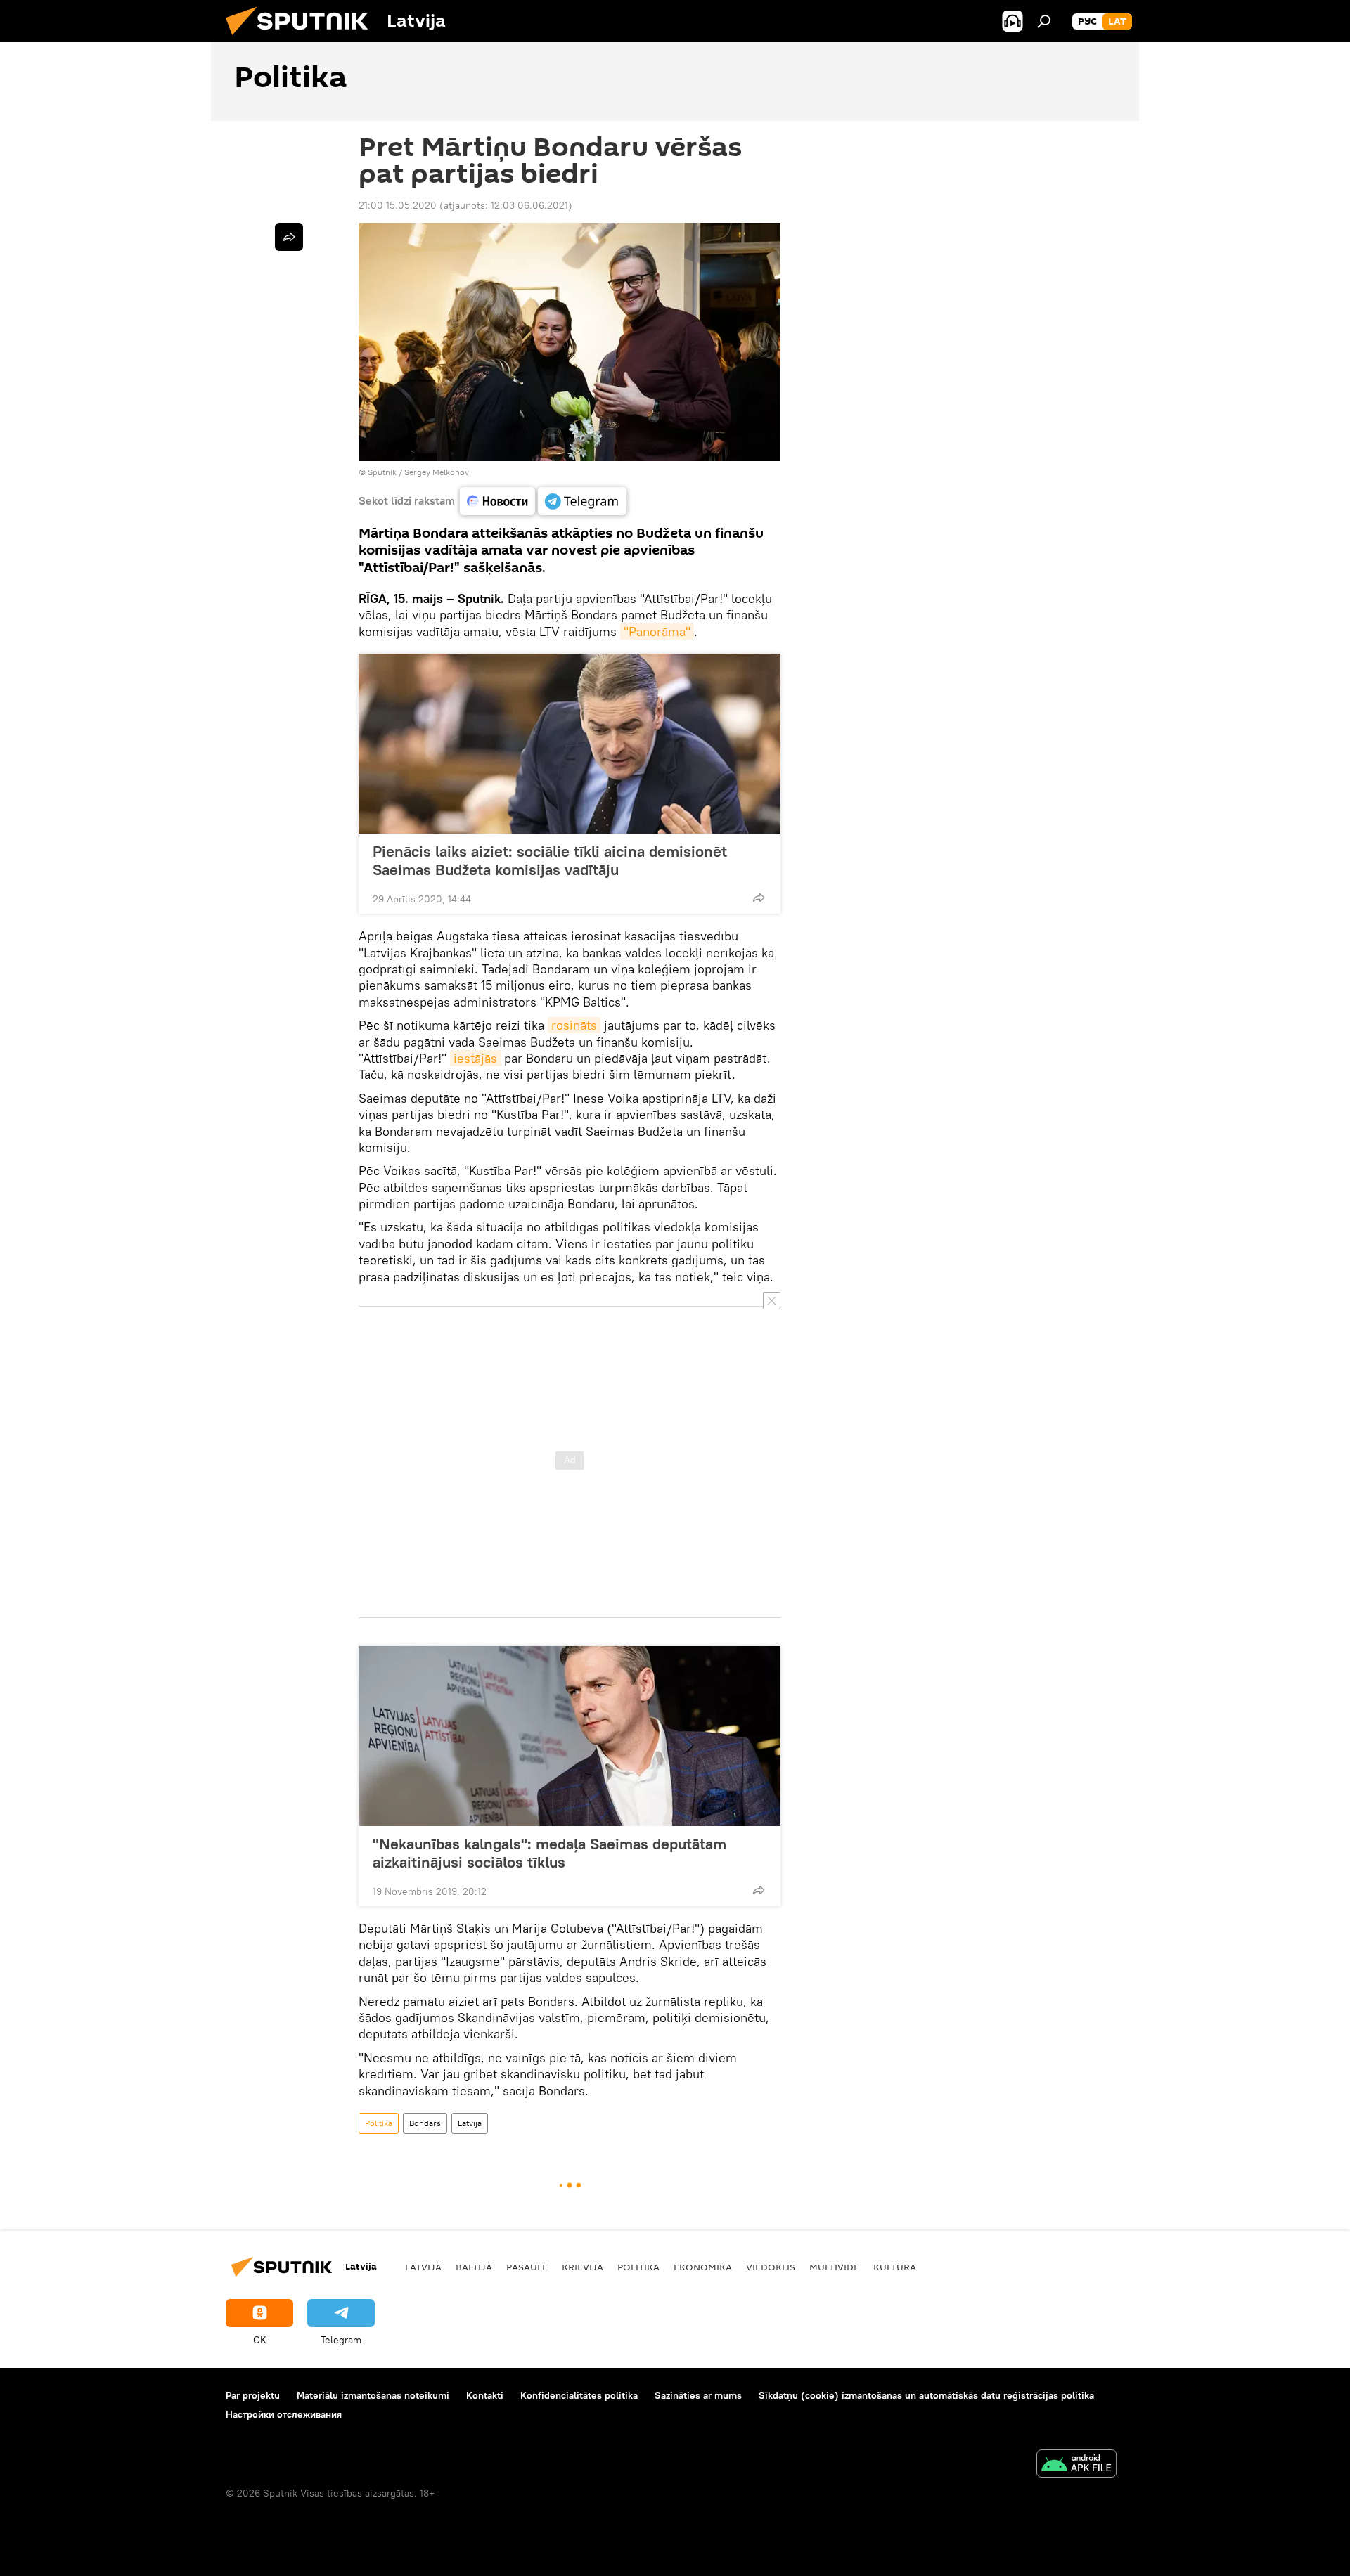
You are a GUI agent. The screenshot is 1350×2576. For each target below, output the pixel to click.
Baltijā (474, 2267)
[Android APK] (1076, 2465)
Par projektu (253, 2395)
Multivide (834, 2267)
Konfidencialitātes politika (579, 2395)
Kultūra (895, 2267)
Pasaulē (527, 2267)
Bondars (425, 2123)
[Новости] (497, 501)
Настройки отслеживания (284, 2414)
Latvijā (470, 2123)
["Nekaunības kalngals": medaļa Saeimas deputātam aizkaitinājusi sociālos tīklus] (570, 1736)
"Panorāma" (657, 632)
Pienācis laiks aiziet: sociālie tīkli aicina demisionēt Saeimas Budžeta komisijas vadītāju (550, 860)
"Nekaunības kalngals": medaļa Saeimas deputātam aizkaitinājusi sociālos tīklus (549, 1853)
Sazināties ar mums (698, 2395)
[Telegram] (582, 501)
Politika (379, 2123)
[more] (759, 898)
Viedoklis (771, 2267)
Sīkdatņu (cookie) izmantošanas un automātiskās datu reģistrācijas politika (926, 2395)
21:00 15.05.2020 (398, 205)
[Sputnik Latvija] (302, 39)
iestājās (475, 1058)
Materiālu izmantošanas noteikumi (373, 2395)
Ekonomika (703, 2267)
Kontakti (485, 2395)
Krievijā (583, 2267)
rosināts (574, 1025)
